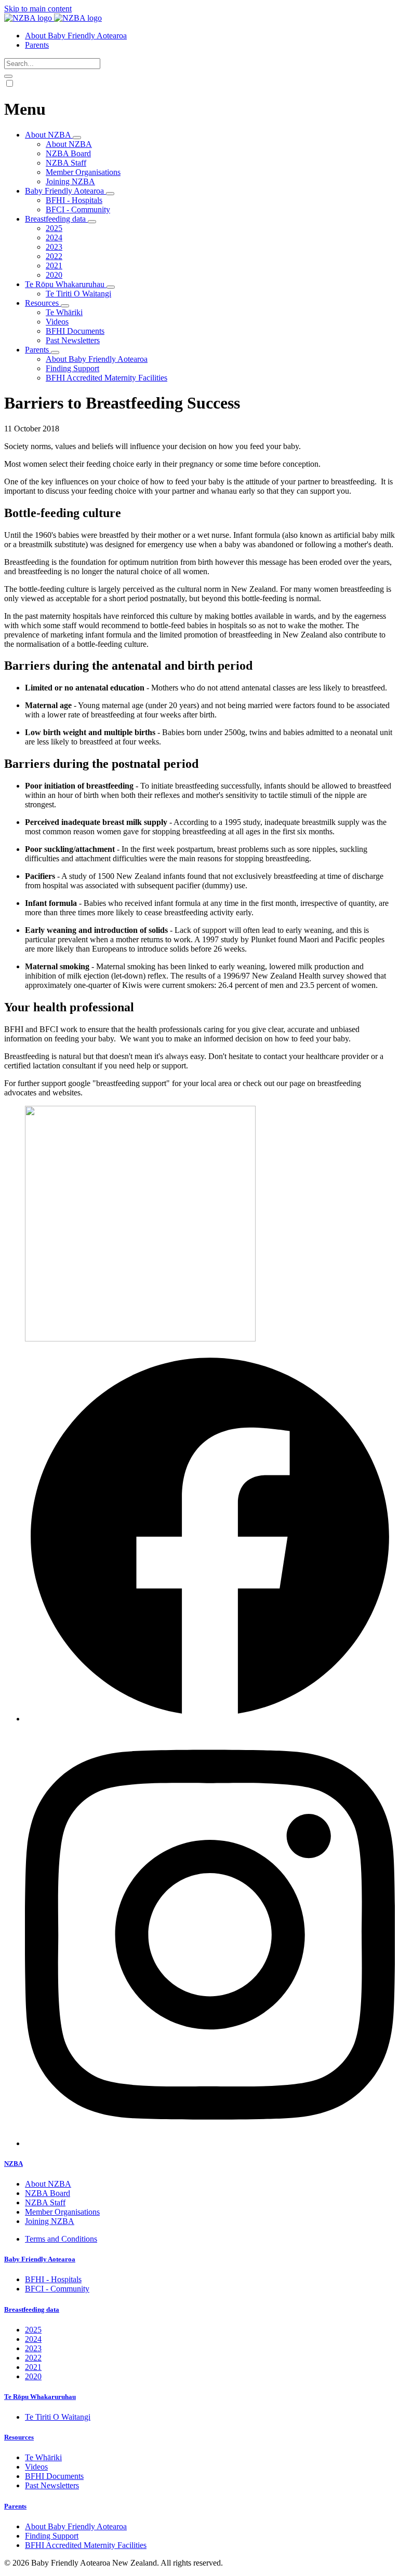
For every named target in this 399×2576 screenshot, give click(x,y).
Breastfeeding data (32, 2309)
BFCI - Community (78, 209)
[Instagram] (210, 2143)
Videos (57, 322)
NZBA (14, 2164)
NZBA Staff (66, 163)
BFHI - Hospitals (74, 200)
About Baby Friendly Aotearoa (97, 359)
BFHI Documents (75, 331)
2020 (54, 275)
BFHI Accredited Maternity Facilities (107, 378)
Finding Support (72, 368)
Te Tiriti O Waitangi (78, 294)
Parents (15, 2506)
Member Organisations (83, 172)
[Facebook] (210, 1719)
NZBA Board (68, 153)
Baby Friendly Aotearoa (40, 2259)
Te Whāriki (64, 312)
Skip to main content (38, 9)
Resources (19, 2437)
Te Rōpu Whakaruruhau (40, 2397)
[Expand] (77, 138)
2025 (54, 228)
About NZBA (69, 144)
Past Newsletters (73, 340)
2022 (54, 256)
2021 (54, 266)
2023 (54, 247)
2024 (54, 238)
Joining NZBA (70, 181)
